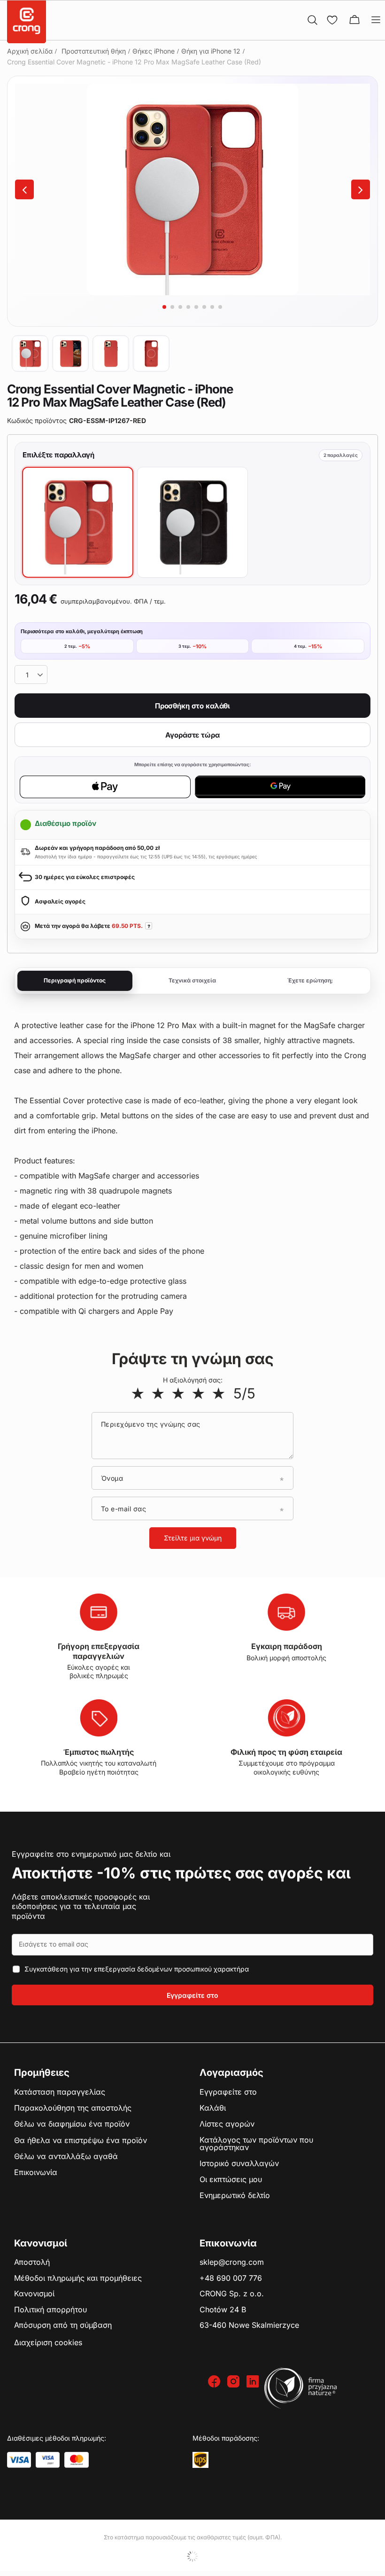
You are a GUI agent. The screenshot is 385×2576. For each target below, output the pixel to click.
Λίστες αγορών (227, 2124)
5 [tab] (196, 307)
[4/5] (198, 1393)
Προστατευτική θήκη (94, 51)
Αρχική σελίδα (30, 51)
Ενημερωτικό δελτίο (235, 2196)
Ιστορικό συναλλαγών (239, 2164)
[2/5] (158, 1393)
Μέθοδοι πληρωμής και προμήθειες (78, 2278)
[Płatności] (19, 2460)
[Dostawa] (200, 2460)
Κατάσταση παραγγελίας (60, 2092)
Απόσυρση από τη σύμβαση (63, 2325)
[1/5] (138, 1393)
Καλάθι (213, 2108)
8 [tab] (220, 307)
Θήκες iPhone (154, 51)
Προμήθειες (42, 2073)
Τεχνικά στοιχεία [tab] (192, 980)
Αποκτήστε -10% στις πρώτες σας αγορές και (181, 1873)
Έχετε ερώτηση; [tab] (310, 980)
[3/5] (178, 1393)
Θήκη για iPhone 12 (211, 51)
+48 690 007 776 (231, 2278)
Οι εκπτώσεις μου (231, 2180)
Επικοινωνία (36, 2173)
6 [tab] (204, 307)
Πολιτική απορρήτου (50, 2310)
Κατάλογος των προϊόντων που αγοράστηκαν (256, 2144)
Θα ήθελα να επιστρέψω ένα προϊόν (81, 2141)
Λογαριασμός (231, 2073)
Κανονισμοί (34, 2294)
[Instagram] (235, 2382)
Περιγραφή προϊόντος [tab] (75, 980)
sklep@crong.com (232, 2262)
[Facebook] (215, 2382)
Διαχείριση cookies (48, 2342)
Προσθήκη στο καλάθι (192, 706)
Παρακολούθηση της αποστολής (73, 2108)
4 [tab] (188, 307)
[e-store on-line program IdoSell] (192, 2556)
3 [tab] (180, 307)
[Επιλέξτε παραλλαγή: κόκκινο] (78, 522)
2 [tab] (172, 307)
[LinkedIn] (254, 2382)
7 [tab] (212, 307)
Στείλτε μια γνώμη (193, 1538)
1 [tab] (164, 307)
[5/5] (219, 1393)
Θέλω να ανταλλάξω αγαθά (66, 2157)
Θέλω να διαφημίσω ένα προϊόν (72, 2124)
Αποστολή (32, 2262)
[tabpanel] (192, 189)
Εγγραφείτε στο (192, 1995)
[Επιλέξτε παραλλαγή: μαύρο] (193, 522)
